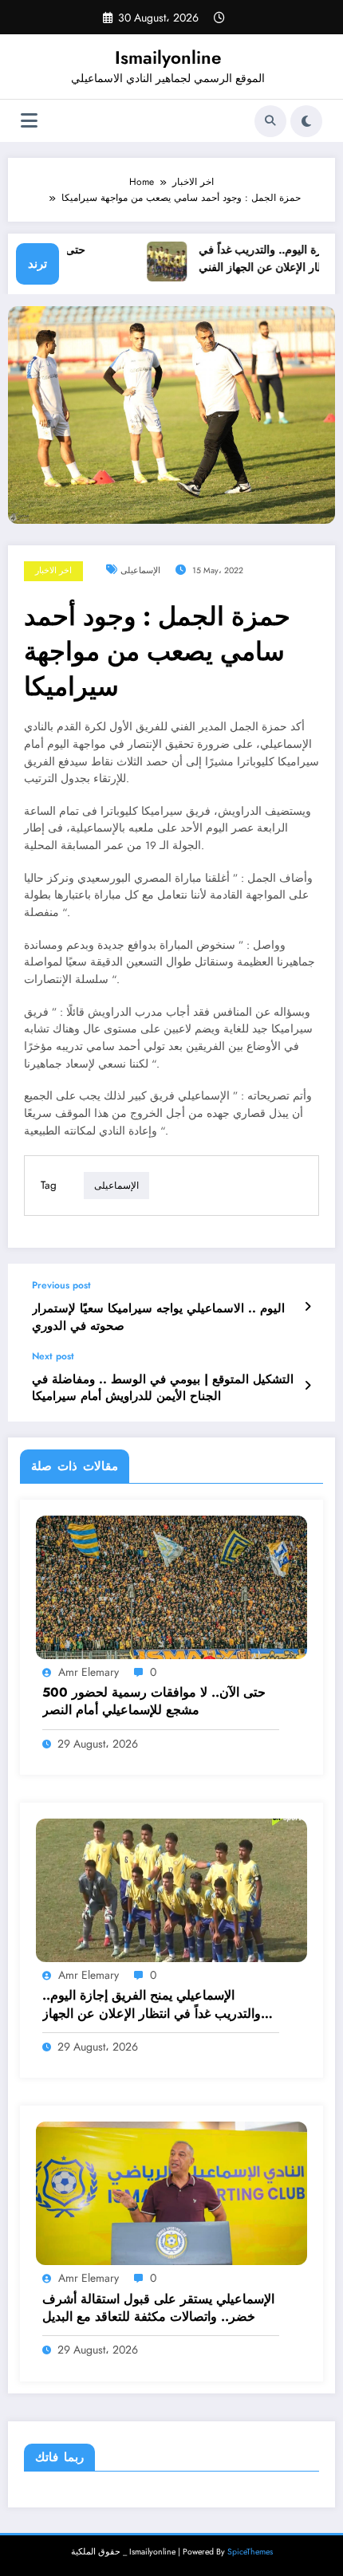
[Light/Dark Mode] (306, 121)
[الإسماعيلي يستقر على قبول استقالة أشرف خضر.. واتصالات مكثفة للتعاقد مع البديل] (171, 2193)
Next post (53, 1356)
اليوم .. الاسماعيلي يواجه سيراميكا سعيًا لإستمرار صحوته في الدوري (158, 1317)
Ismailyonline (168, 57)
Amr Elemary (89, 1672)
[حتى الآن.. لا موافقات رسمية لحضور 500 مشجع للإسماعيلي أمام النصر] (171, 1586)
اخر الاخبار (53, 570)
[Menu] (29, 121)
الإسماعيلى (140, 570)
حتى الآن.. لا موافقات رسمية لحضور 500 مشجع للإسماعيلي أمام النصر (154, 1701)
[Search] (270, 121)
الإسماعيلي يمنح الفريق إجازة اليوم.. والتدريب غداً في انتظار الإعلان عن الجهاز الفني (152, 2005)
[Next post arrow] (308, 1386)
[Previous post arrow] (308, 1307)
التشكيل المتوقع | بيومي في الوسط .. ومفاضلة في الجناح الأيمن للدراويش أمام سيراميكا (163, 1388)
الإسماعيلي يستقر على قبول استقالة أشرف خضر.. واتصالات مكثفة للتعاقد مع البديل (158, 2308)
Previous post (61, 1285)
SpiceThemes (250, 2552)
